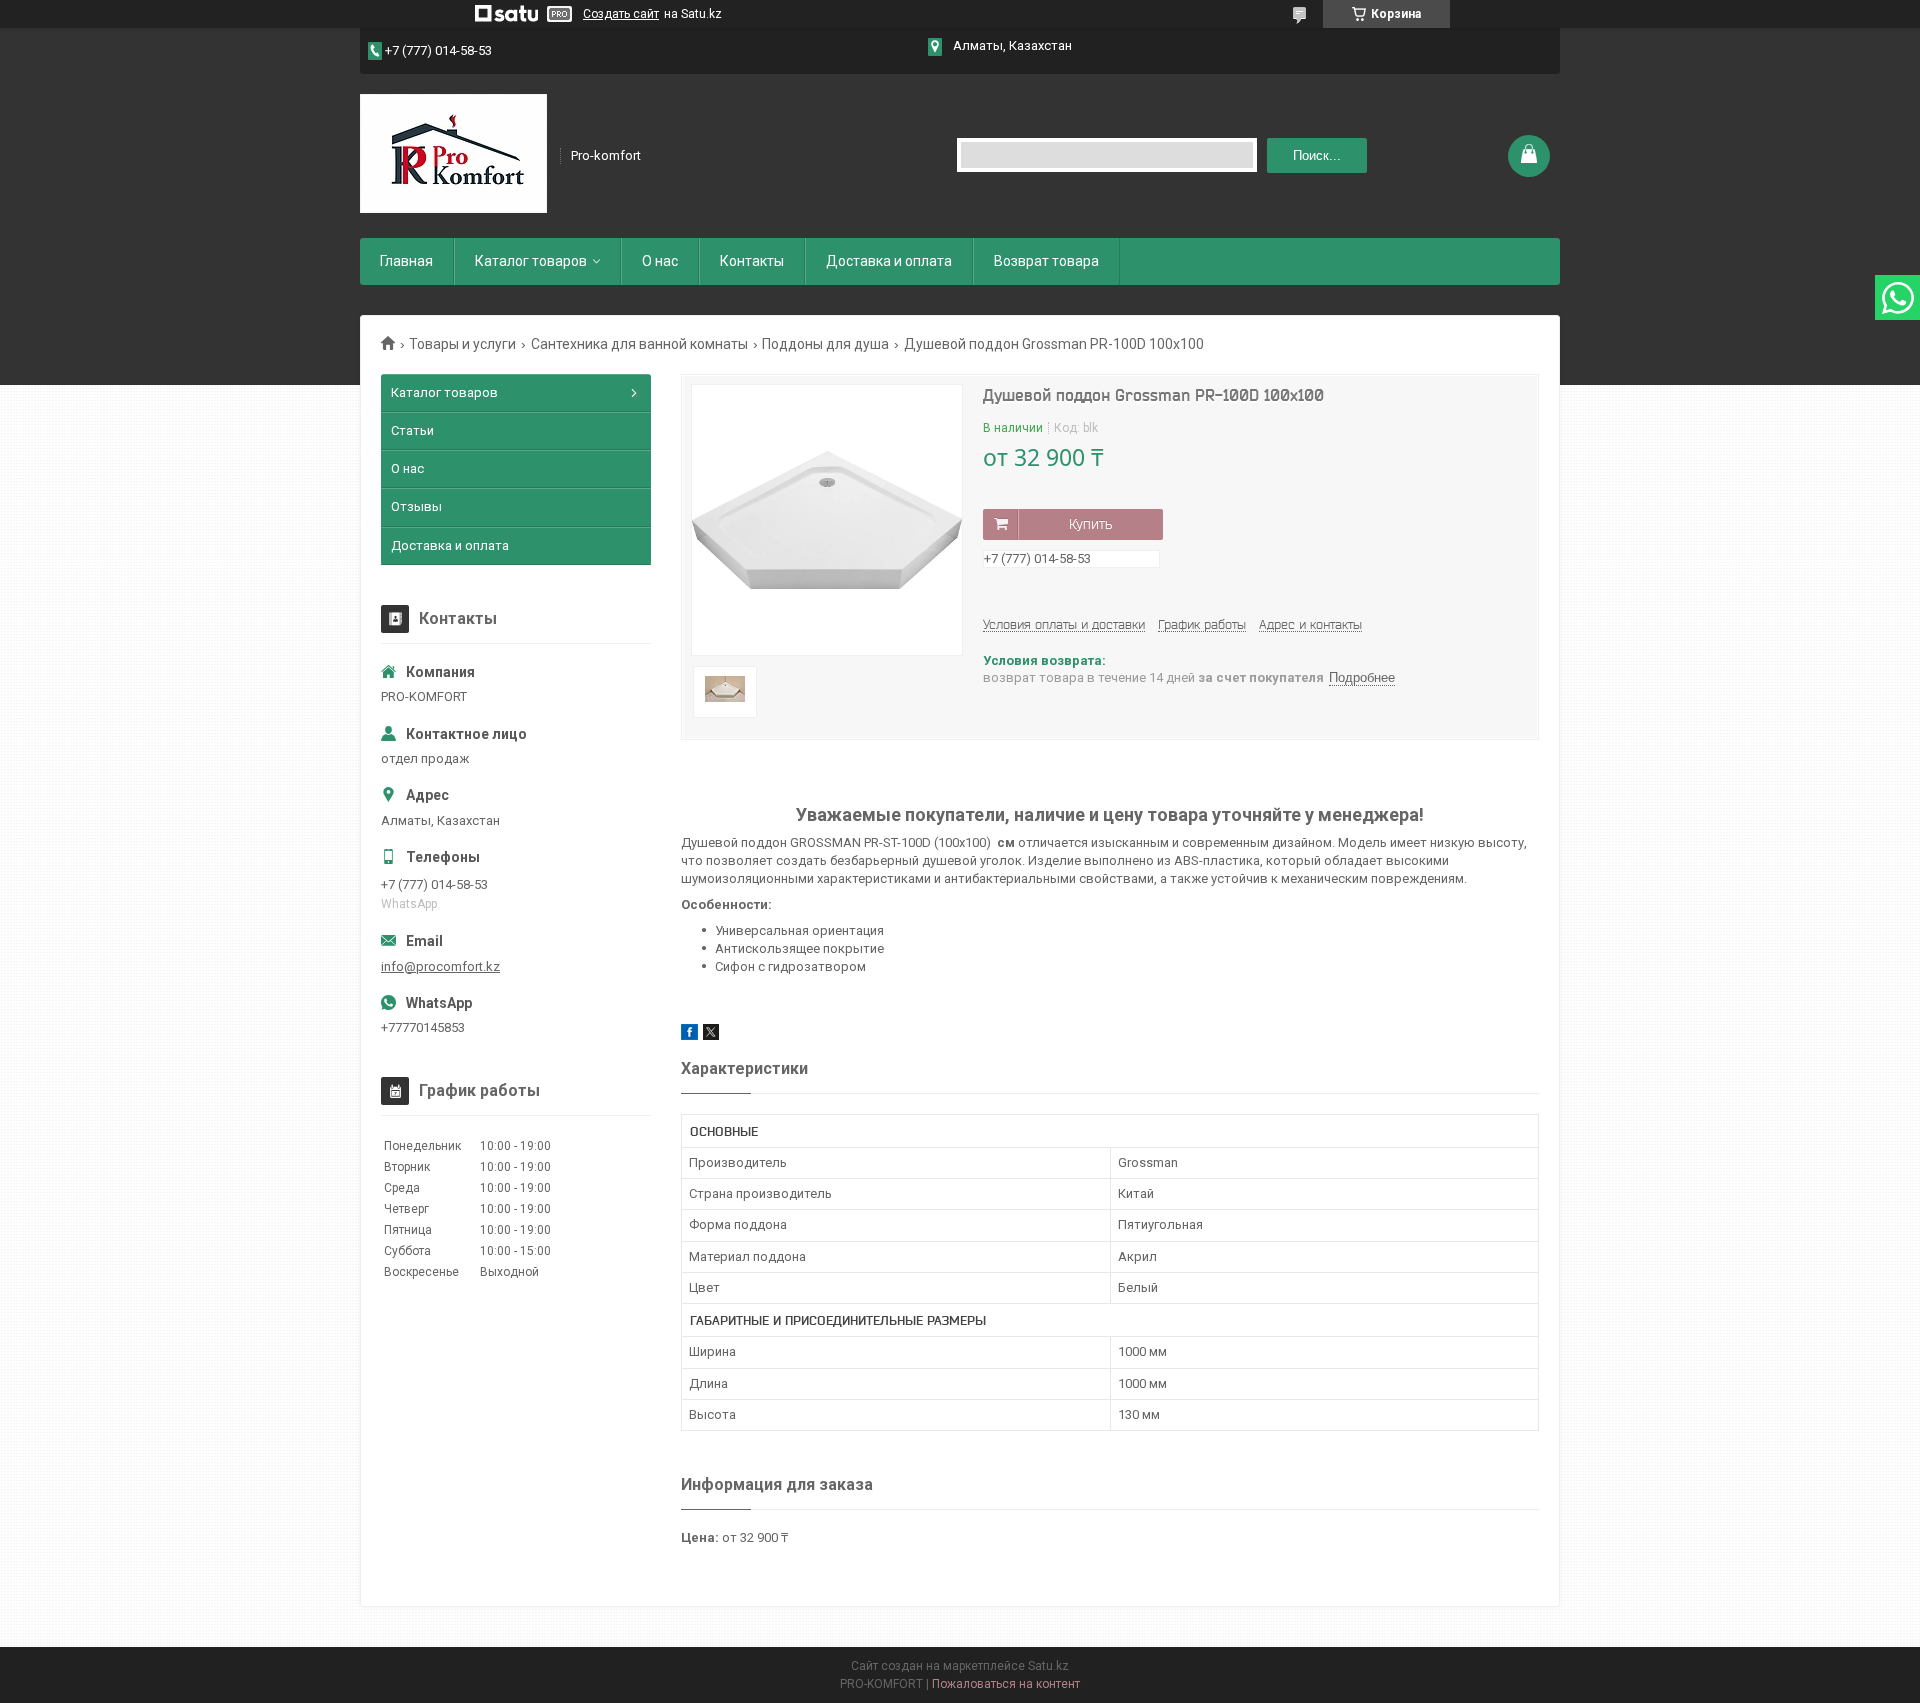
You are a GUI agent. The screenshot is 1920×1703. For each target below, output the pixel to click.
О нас (660, 261)
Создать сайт (621, 14)
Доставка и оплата (889, 261)
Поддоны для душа (825, 344)
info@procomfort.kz (440, 966)
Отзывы (416, 506)
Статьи (412, 430)
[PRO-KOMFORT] (453, 154)
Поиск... (1317, 155)
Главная (406, 261)
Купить (1090, 524)
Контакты (752, 261)
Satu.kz (1048, 1666)
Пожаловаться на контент (1006, 1684)
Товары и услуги (462, 344)
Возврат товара (1046, 261)
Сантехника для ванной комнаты (639, 344)
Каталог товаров (531, 261)
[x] (711, 1035)
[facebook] (689, 1035)
